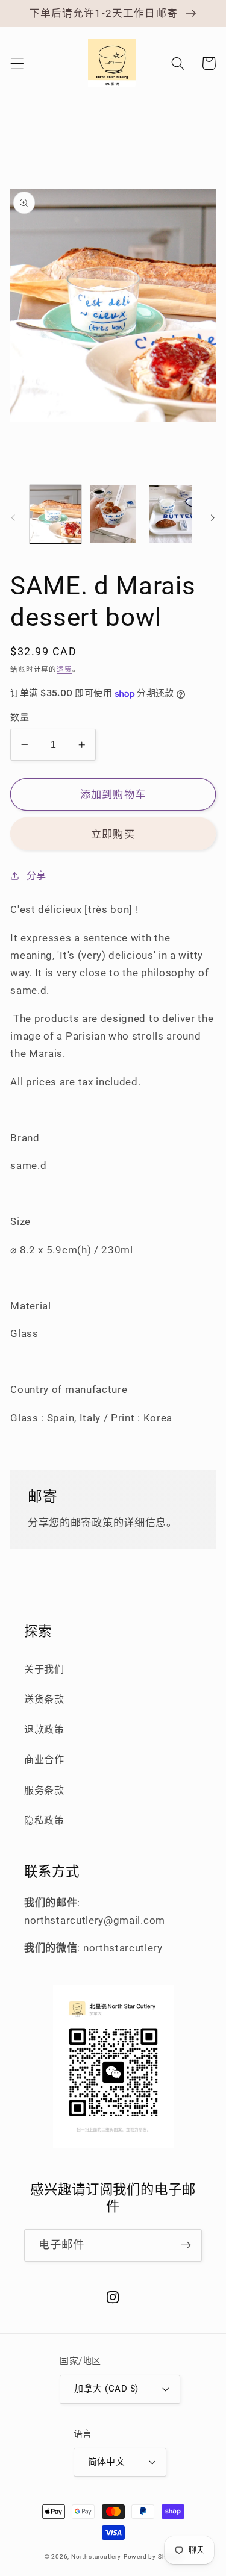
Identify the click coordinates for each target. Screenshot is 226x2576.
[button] (17, 64)
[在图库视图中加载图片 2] (113, 514)
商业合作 (44, 1760)
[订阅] (186, 2245)
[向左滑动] (13, 518)
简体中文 (107, 2462)
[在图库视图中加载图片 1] (55, 514)
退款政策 (44, 1729)
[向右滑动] (213, 518)
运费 (64, 669)
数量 (20, 717)
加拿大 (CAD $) (106, 2389)
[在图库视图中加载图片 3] (171, 514)
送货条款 (44, 1699)
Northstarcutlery (96, 2556)
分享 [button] (36, 875)
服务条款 (44, 1790)
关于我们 (44, 1669)
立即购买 (113, 834)
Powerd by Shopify (153, 2556)
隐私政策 (44, 1820)
